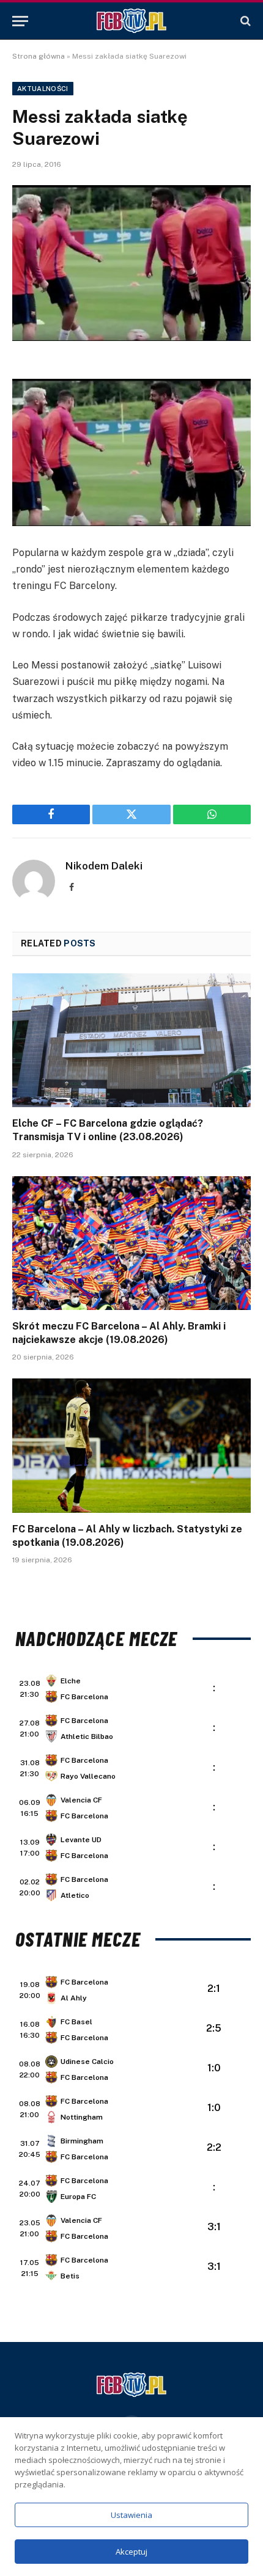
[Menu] (20, 21)
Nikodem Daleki (104, 866)
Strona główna (39, 56)
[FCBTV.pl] (131, 21)
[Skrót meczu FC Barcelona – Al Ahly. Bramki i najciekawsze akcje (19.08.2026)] (131, 1243)
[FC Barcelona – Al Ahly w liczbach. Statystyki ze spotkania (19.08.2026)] (131, 1445)
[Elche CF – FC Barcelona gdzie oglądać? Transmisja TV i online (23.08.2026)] (131, 1040)
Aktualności (43, 89)
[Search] (244, 21)
